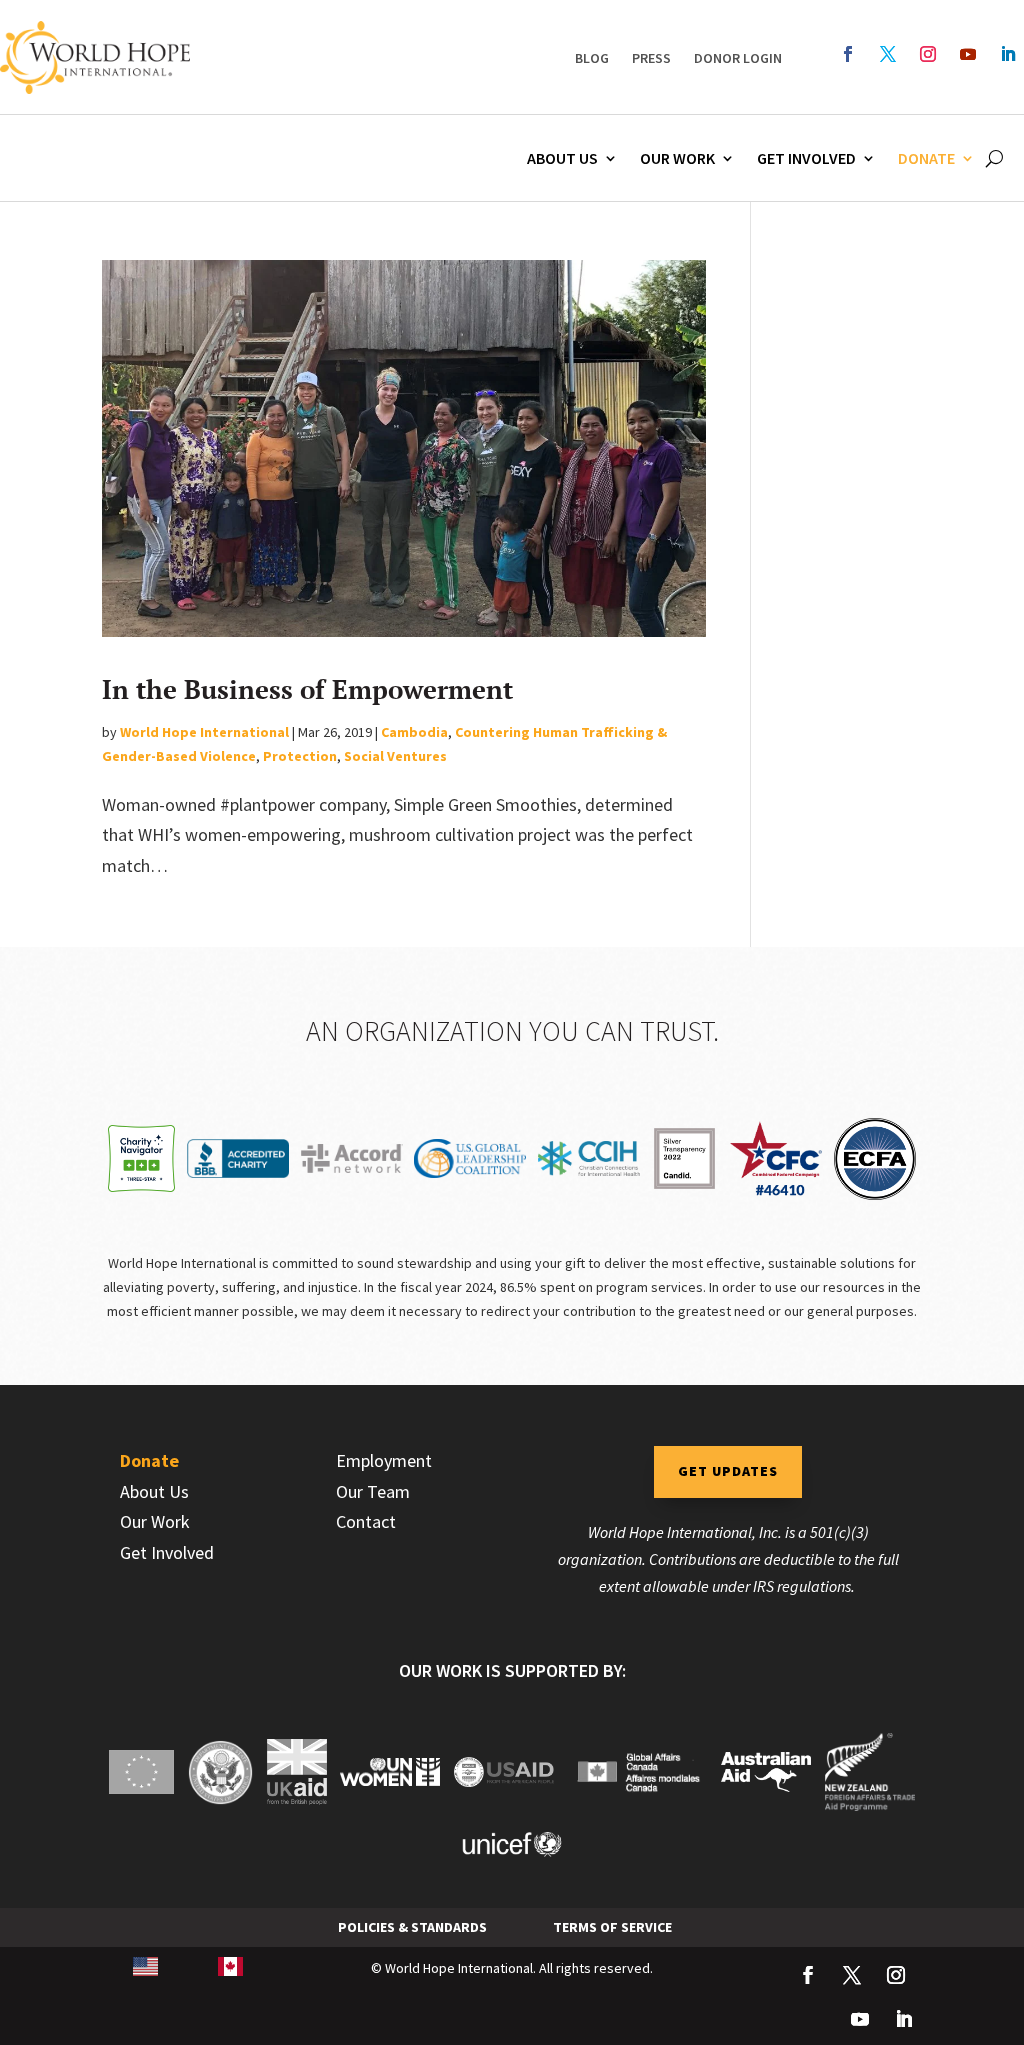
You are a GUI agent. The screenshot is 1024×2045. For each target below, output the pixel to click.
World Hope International (204, 732)
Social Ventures (395, 756)
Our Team (373, 1491)
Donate (926, 158)
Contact (366, 1521)
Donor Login (738, 58)
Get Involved (806, 158)
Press (651, 58)
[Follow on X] (888, 54)
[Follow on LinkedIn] (1008, 54)
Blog (592, 58)
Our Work (677, 158)
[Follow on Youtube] (968, 54)
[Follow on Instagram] (928, 54)
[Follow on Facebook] (848, 54)
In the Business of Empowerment (307, 689)
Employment (384, 1460)
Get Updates (728, 1471)
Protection (300, 756)
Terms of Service (612, 1927)
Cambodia (414, 732)
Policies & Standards (412, 1927)
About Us (562, 158)
